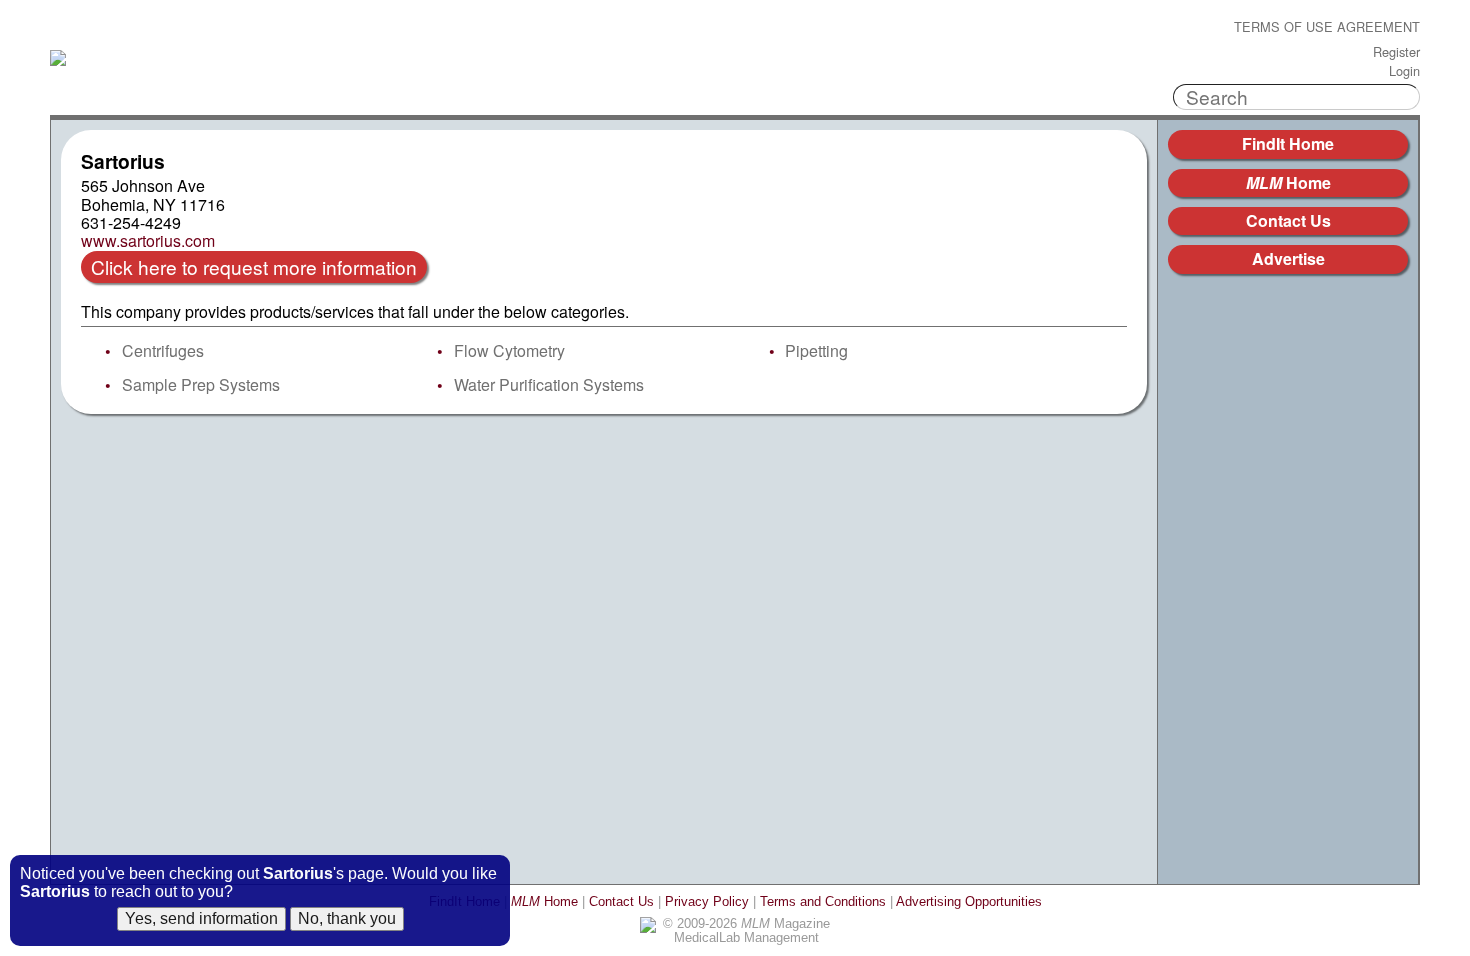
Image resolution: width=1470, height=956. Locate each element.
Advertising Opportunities (969, 901)
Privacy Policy (707, 901)
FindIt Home (1288, 143)
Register (1396, 52)
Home (1288, 182)
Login (1404, 71)
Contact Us (1288, 220)
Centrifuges (163, 350)
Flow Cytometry (509, 350)
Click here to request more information (254, 266)
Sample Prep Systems (201, 384)
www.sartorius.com (148, 241)
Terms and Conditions (823, 901)
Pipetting (816, 350)
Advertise (1288, 258)
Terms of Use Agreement (1327, 27)
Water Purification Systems (549, 384)
